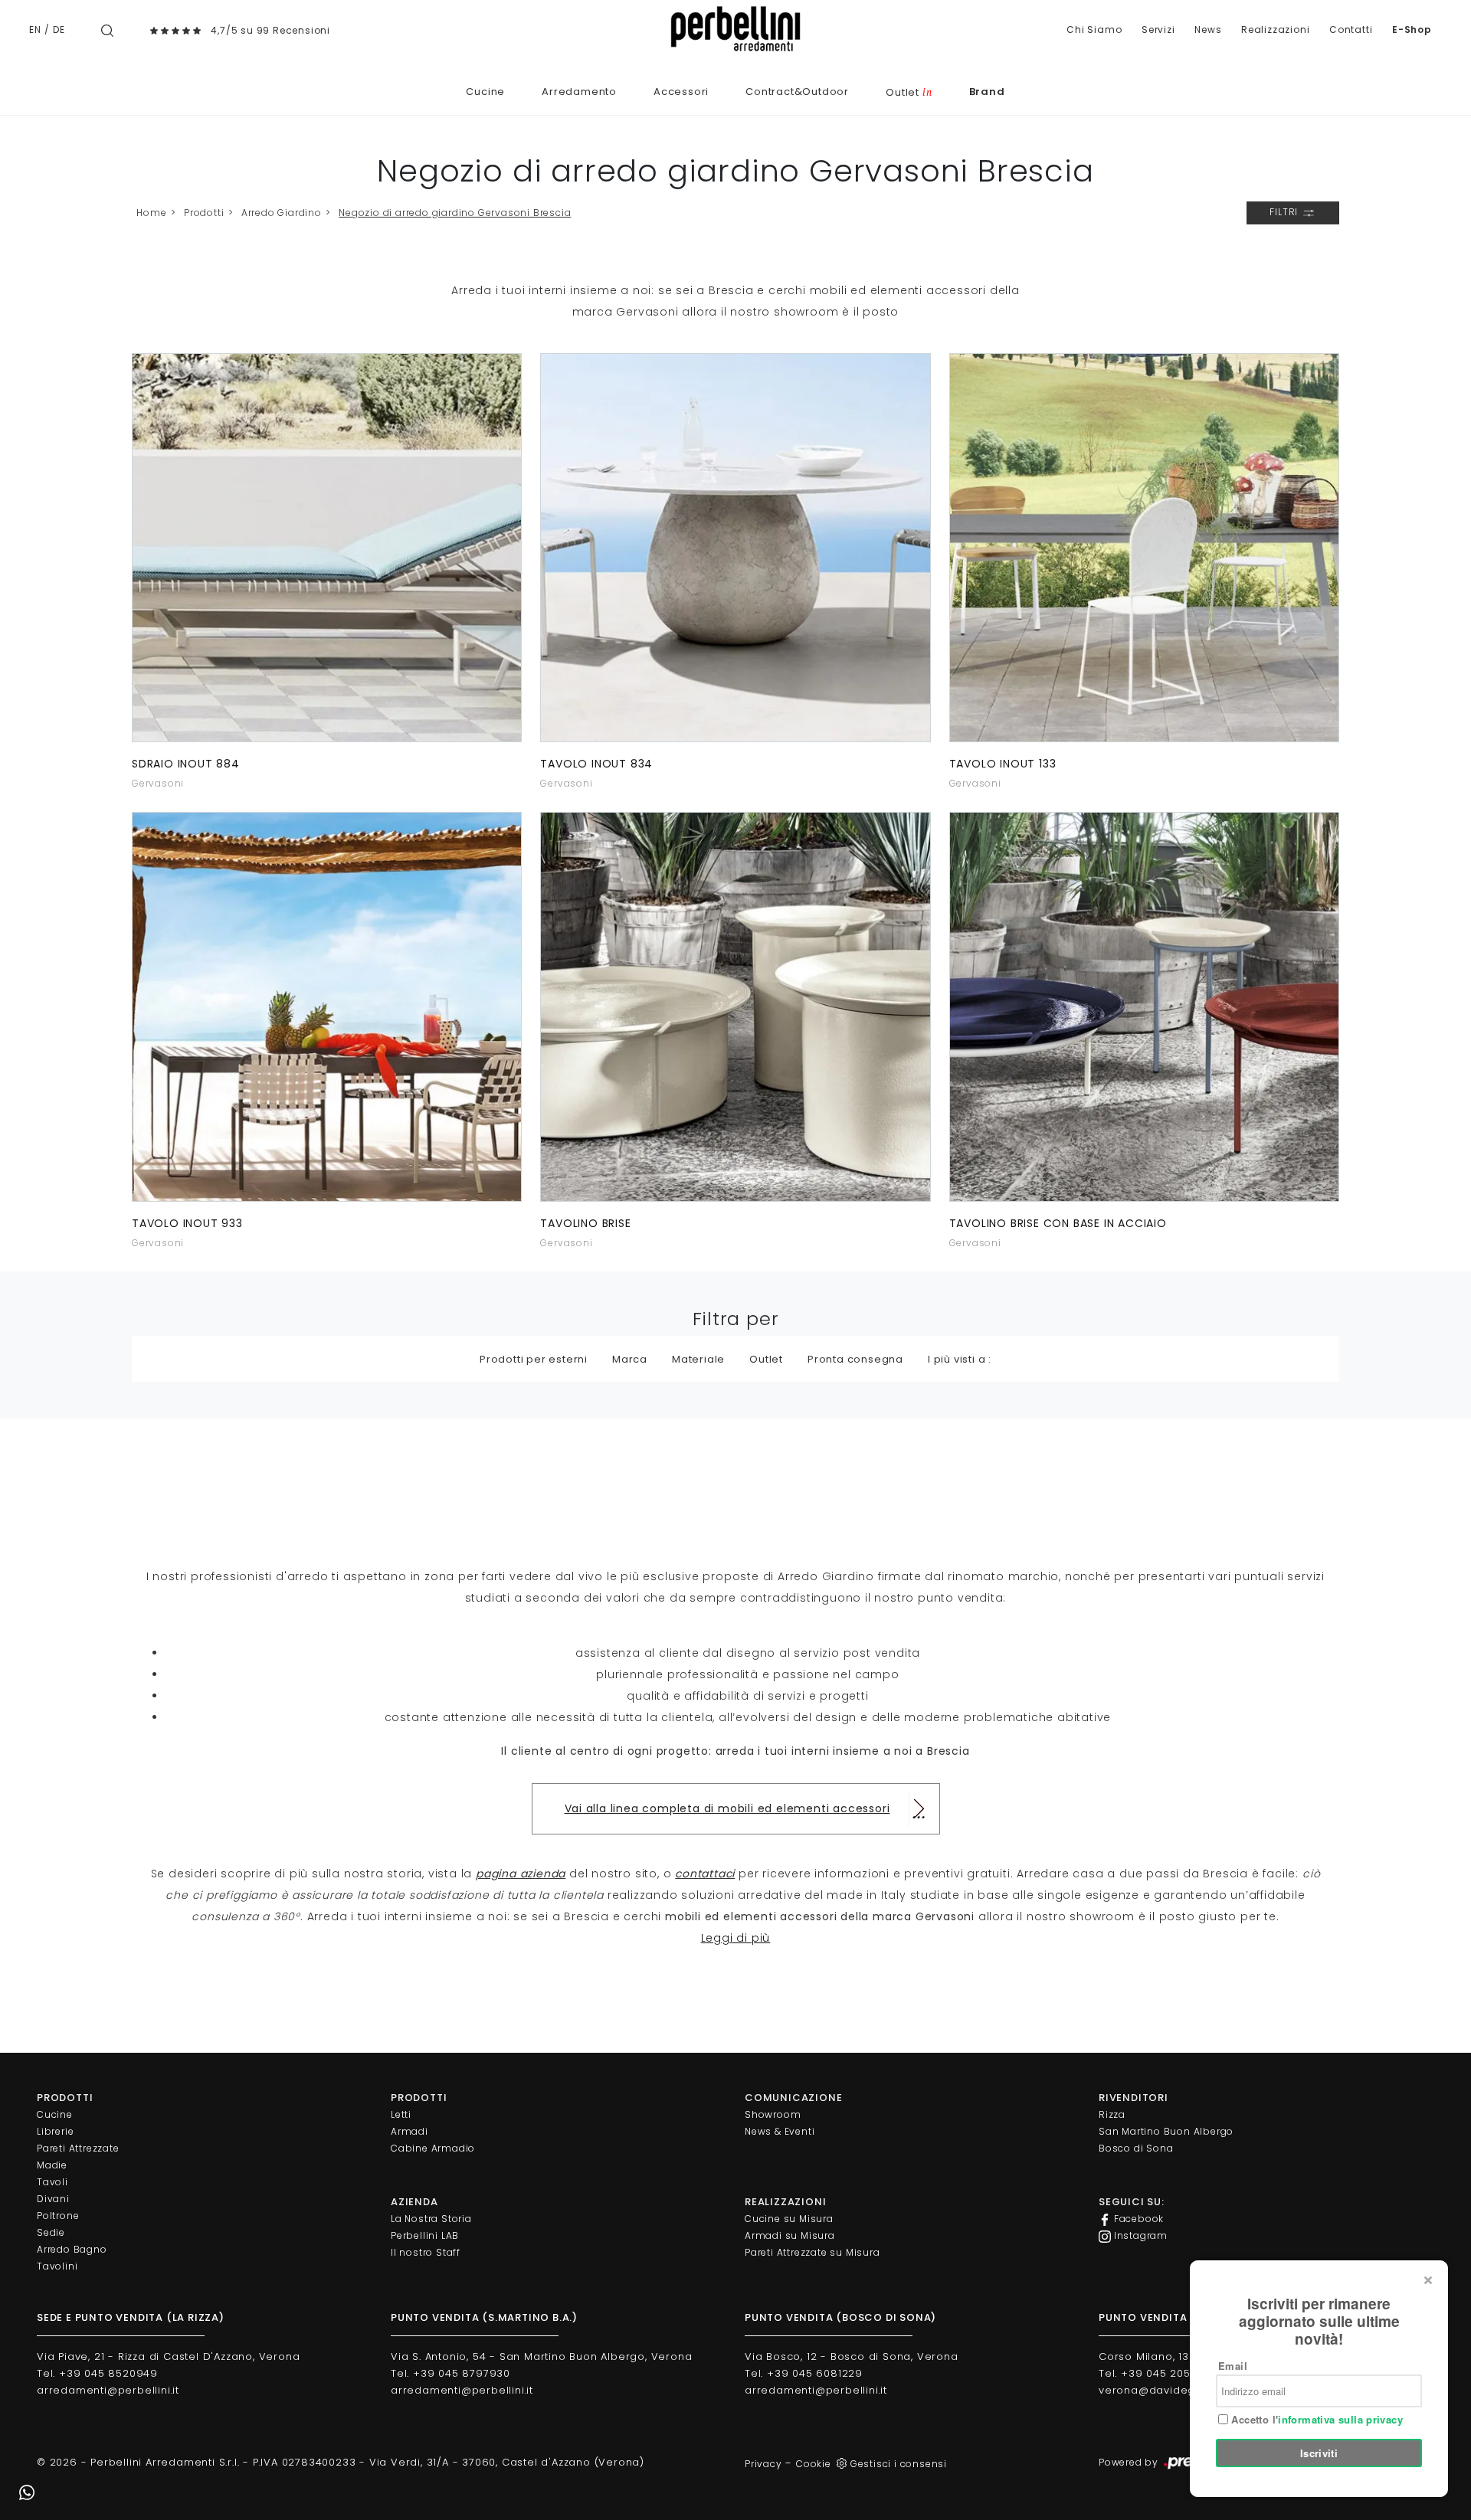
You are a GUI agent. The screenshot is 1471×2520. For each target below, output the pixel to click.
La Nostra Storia (431, 2219)
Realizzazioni (1275, 29)
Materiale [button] (698, 1359)
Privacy (763, 2464)
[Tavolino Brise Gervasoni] (735, 1006)
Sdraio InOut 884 (186, 764)
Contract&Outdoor (797, 92)
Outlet (909, 92)
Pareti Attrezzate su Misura (812, 2252)
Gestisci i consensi (899, 2464)
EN (35, 29)
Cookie (814, 2464)
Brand (987, 92)
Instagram (1139, 2235)
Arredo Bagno (72, 2249)
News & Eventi (780, 2131)
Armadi (410, 2131)
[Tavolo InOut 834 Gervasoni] (735, 548)
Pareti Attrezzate (78, 2148)
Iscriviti (1319, 2453)
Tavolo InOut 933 (187, 1223)
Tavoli (52, 2182)
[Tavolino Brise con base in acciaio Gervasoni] (1144, 1006)
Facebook (1137, 2219)
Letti (401, 2114)
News (1208, 29)
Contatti (1351, 29)
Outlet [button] (766, 1359)
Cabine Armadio (433, 2148)
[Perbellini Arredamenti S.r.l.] (735, 29)
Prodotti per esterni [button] (534, 1359)
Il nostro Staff (426, 2252)
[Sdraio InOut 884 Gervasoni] (327, 548)
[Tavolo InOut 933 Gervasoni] (327, 1006)
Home (151, 213)
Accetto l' (1315, 2420)
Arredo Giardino (281, 213)
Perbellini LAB (425, 2235)
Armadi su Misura (790, 2235)
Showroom (773, 2114)
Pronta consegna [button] (855, 1359)
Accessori (681, 92)
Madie (52, 2165)
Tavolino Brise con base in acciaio (1058, 1223)
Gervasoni (158, 783)
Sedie (51, 2232)
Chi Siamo (1094, 29)
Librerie (55, 2131)
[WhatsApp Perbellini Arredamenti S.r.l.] (27, 2493)
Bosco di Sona (1136, 2148)
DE (59, 29)
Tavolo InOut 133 (1003, 764)
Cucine (485, 92)
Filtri (1285, 212)
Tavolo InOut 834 (596, 764)
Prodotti (204, 213)
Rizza (1112, 2114)
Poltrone (58, 2216)
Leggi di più (736, 1938)
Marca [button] (630, 1359)
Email (1233, 2366)
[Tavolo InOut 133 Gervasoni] (1144, 548)
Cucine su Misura (789, 2219)
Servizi (1158, 29)
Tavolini (57, 2266)
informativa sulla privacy (1340, 2419)
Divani (53, 2199)
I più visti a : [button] (960, 1359)
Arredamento (579, 92)
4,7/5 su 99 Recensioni (270, 30)
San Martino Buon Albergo (1166, 2131)
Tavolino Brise (585, 1223)
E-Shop (1412, 29)
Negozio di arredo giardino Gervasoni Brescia (455, 213)
